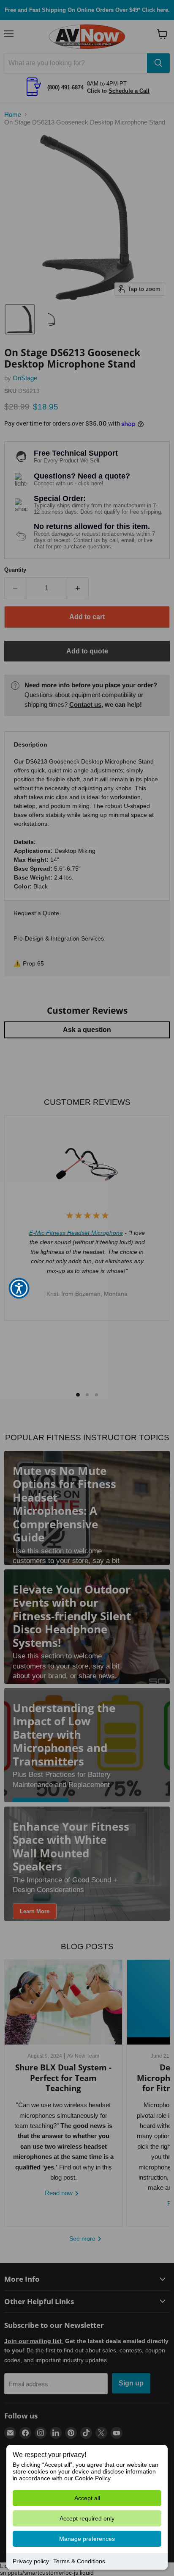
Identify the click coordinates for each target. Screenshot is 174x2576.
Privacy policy (31, 2561)
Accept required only (87, 2518)
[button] (19, 1288)
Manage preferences (87, 2539)
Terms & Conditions (79, 2561)
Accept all (87, 2498)
